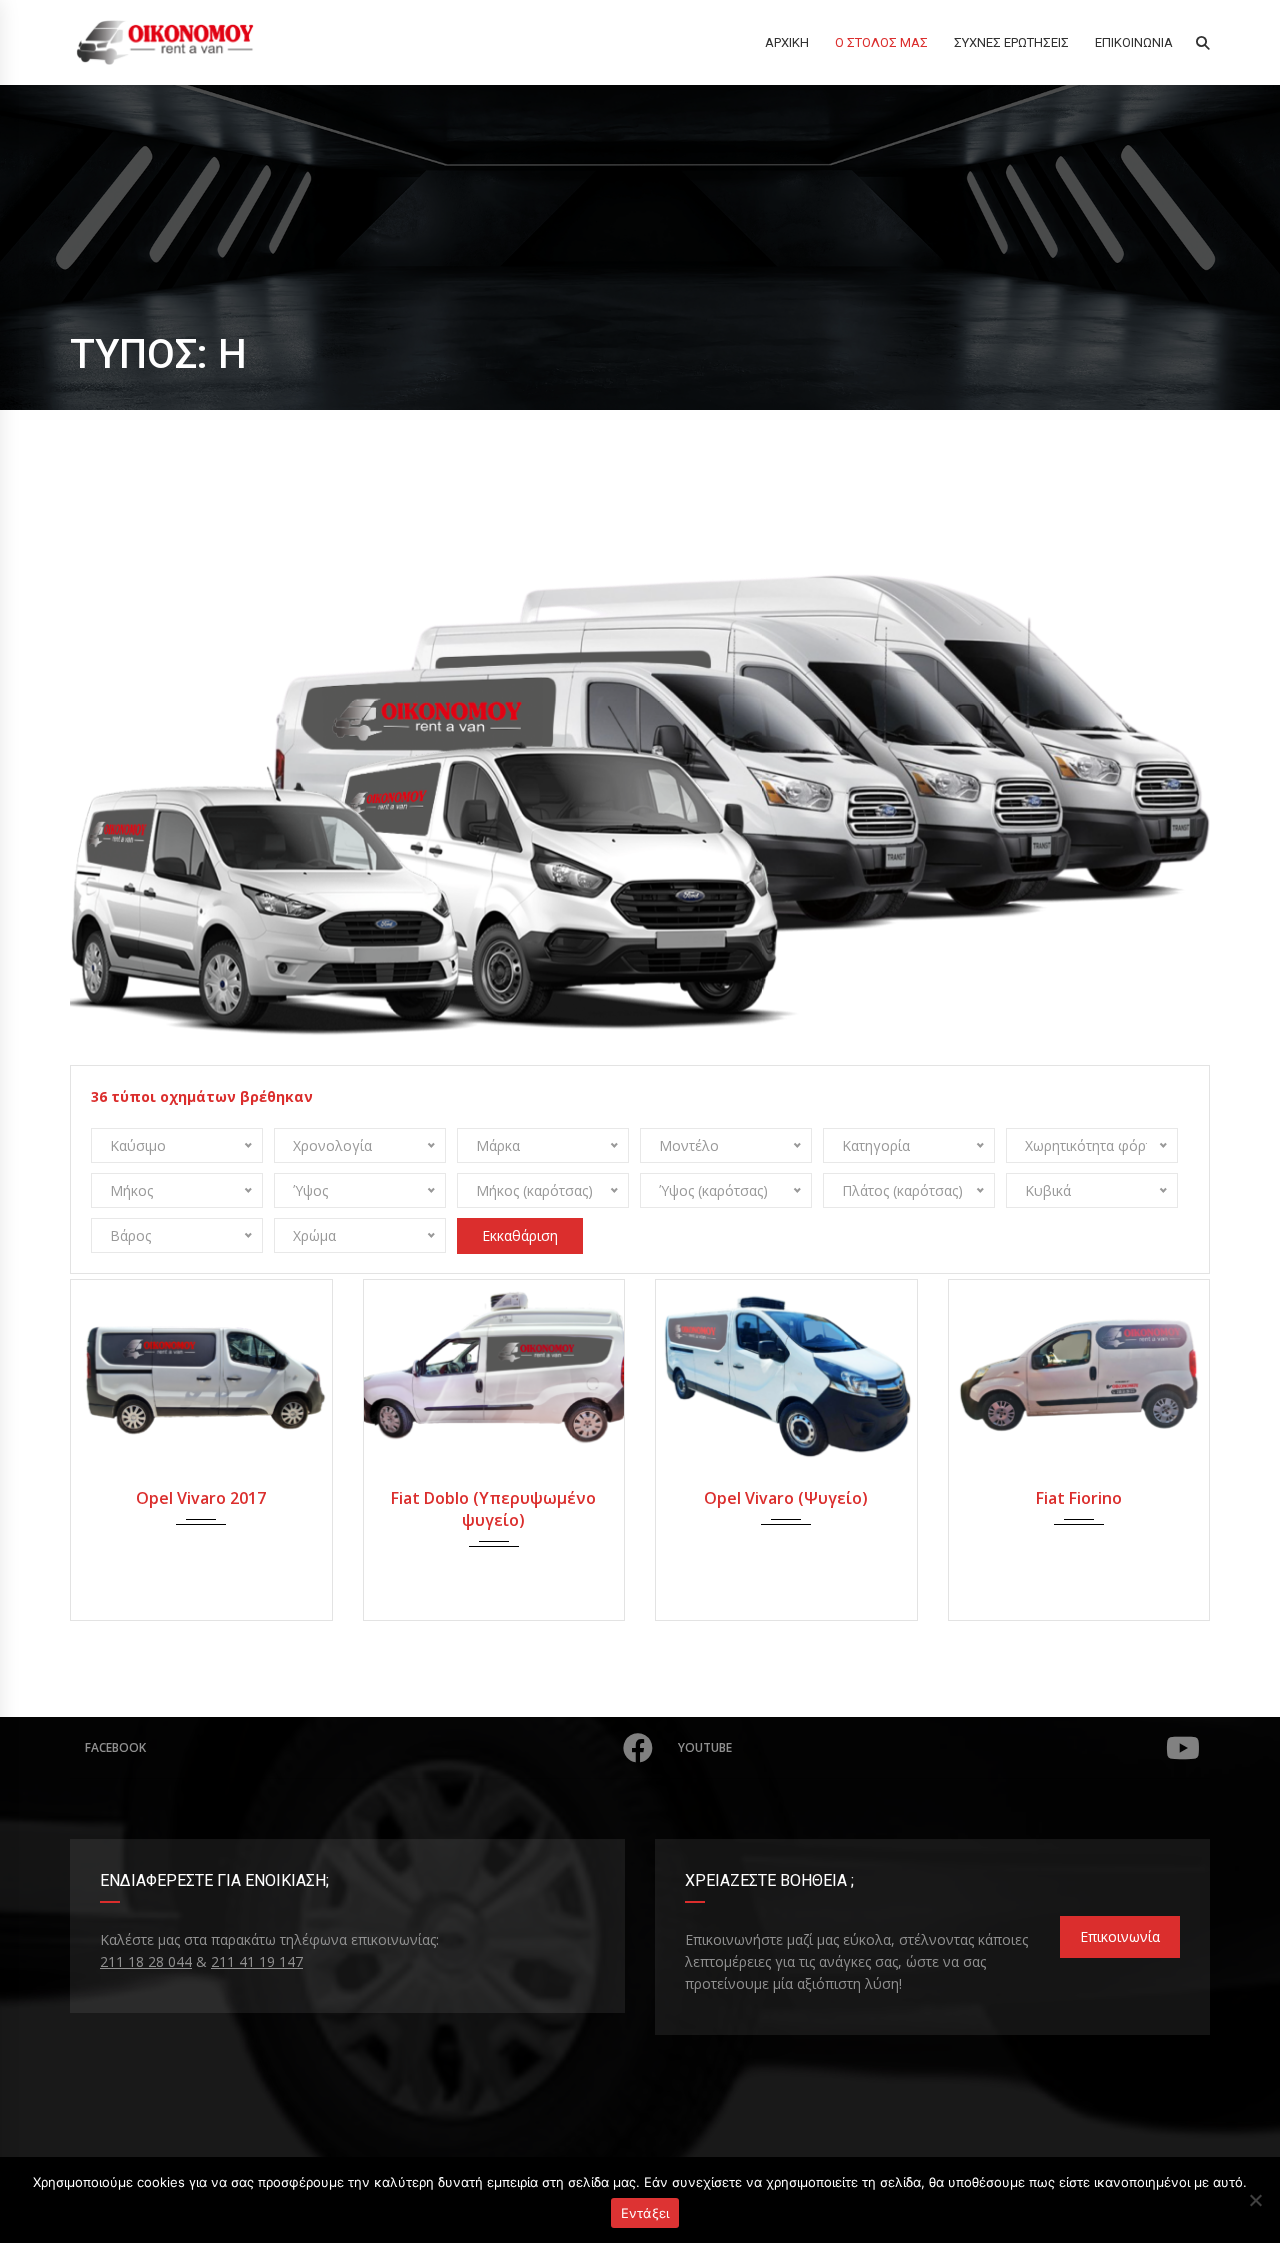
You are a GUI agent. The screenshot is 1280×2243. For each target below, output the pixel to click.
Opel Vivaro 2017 (201, 1498)
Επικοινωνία (1120, 1936)
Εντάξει (645, 2213)
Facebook (115, 1747)
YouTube (705, 1747)
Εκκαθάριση (520, 1235)
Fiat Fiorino (1079, 1498)
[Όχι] (1255, 2200)
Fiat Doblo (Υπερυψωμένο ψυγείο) (493, 1509)
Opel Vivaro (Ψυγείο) (786, 1498)
